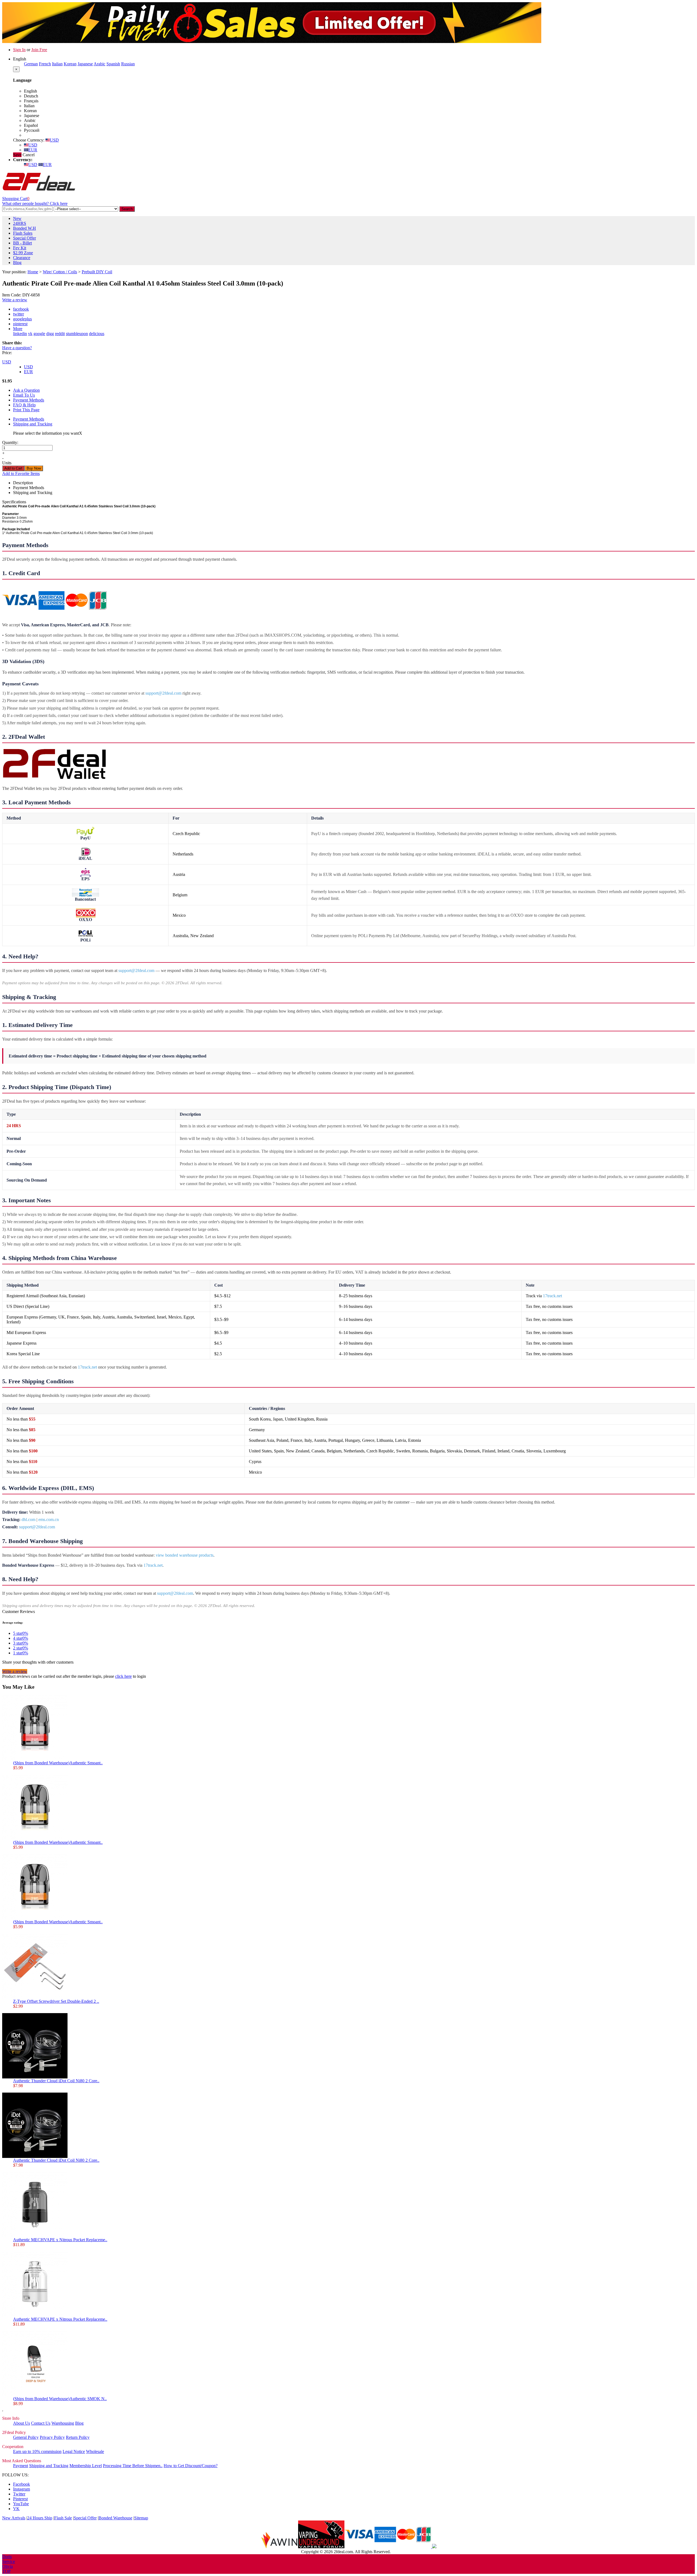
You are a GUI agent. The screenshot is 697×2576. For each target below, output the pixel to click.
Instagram (22, 2489)
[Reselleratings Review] (434, 2547)
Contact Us (41, 2423)
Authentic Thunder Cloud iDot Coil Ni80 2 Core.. (56, 2081)
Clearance (22, 258)
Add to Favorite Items (21, 473)
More (18, 329)
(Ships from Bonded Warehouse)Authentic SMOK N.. (60, 2399)
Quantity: (10, 442)
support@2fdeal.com (163, 693)
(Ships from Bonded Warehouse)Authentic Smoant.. (58, 1763)
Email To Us (24, 395)
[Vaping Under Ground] (321, 2547)
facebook (21, 309)
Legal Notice (74, 2451)
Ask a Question (26, 390)
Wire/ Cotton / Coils (60, 272)
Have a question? (17, 348)
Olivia (7, 2566)
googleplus (22, 319)
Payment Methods (29, 400)
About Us (22, 2423)
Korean (70, 64)
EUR (33, 150)
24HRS (20, 223)
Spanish (113, 64)
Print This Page (26, 410)
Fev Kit (20, 248)
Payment (21, 2466)
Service (9, 2561)
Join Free (39, 50)
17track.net (552, 1296)
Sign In (19, 50)
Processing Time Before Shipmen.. (133, 2466)
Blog (17, 263)
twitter (19, 314)
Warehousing (63, 2423)
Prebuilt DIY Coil (97, 272)
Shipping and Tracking (33, 424)
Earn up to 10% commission (37, 2451)
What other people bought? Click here (35, 203)
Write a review (15, 300)
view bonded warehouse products (185, 1555)
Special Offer (25, 238)
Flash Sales (23, 233)
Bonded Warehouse (115, 2518)
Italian (57, 64)
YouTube (21, 2504)
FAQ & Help (24, 405)
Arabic (100, 64)
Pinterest (20, 2499)
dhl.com (28, 1519)
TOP (6, 2571)
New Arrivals (14, 2518)
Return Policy (78, 2437)
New (17, 218)
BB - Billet (22, 243)
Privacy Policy (52, 2437)
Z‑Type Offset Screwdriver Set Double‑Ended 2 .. (56, 2001)
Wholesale (95, 2451)
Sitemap (141, 2518)
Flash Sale (63, 2518)
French (45, 64)
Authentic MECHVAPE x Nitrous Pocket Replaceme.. (60, 2240)
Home (33, 272)
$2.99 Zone (23, 253)
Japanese (85, 64)
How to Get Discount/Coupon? (191, 2466)
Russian (128, 64)
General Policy (26, 2437)
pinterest (20, 324)
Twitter (19, 2494)
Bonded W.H (25, 228)
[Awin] (279, 2547)
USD (54, 140)
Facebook (22, 2484)
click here (123, 1676)
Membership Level (86, 2466)
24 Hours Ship (40, 2518)
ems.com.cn (49, 1519)
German (31, 64)
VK (16, 2509)
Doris (7, 2557)
